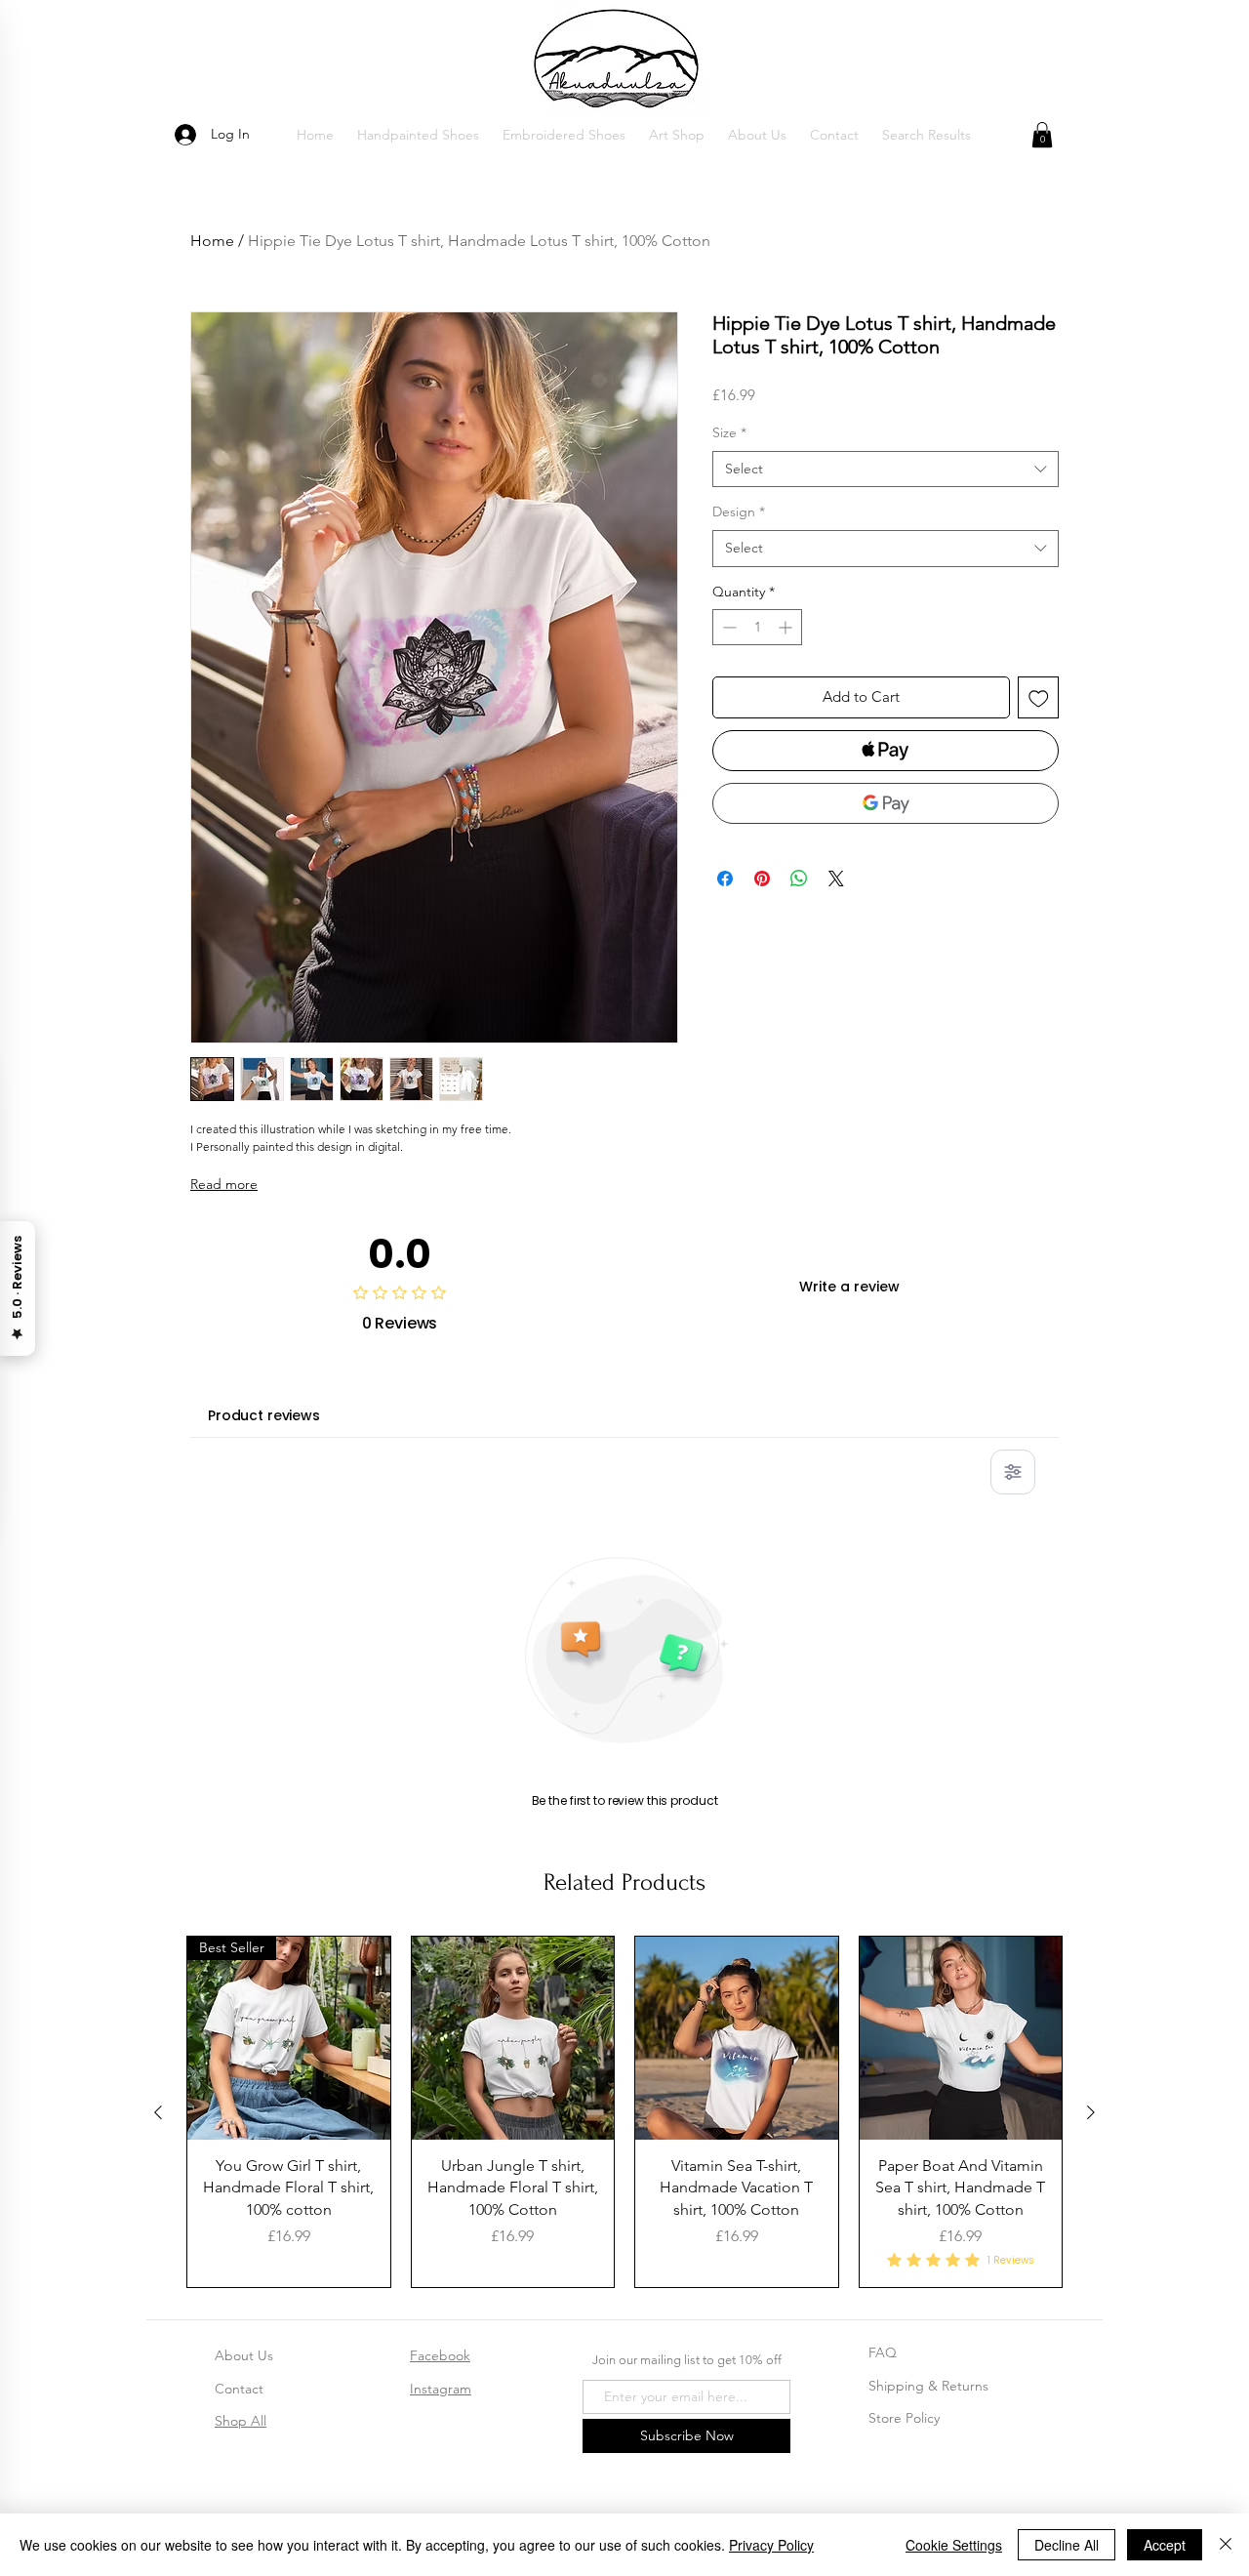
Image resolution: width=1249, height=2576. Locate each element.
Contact (239, 2389)
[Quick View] (513, 2038)
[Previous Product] (158, 2112)
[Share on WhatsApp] (799, 879)
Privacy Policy (771, 2545)
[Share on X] (836, 879)
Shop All (241, 2421)
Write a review (849, 1287)
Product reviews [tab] (264, 1415)
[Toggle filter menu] (1013, 1472)
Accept (1165, 2545)
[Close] (1226, 2545)
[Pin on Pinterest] (762, 879)
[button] (418, 135)
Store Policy (904, 2418)
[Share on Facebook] (725, 879)
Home (212, 241)
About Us (244, 2355)
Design (739, 511)
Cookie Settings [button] (954, 2545)
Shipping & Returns (928, 2386)
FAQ (883, 2352)
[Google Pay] (886, 803)
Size (729, 432)
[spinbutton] (757, 627)
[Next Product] (1091, 2112)
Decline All (1067, 2545)
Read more (224, 1184)
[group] (624, 2112)
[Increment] (787, 627)
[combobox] (886, 470)
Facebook (440, 2355)
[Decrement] (727, 627)
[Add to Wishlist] (1039, 697)
